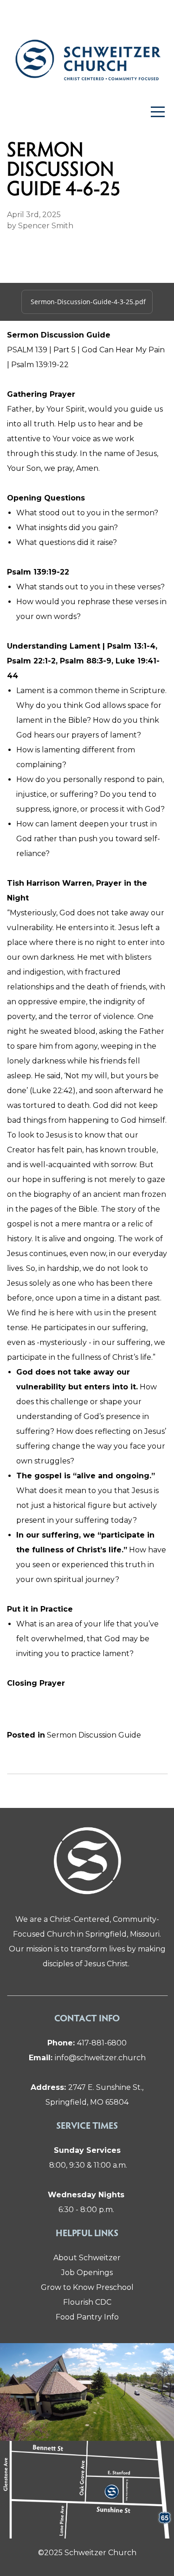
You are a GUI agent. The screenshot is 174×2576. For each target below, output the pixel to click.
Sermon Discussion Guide (94, 1735)
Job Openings (87, 2273)
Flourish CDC (87, 2302)
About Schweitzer (87, 2258)
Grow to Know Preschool (87, 2287)
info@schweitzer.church (87, 2058)
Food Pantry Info (87, 2317)
